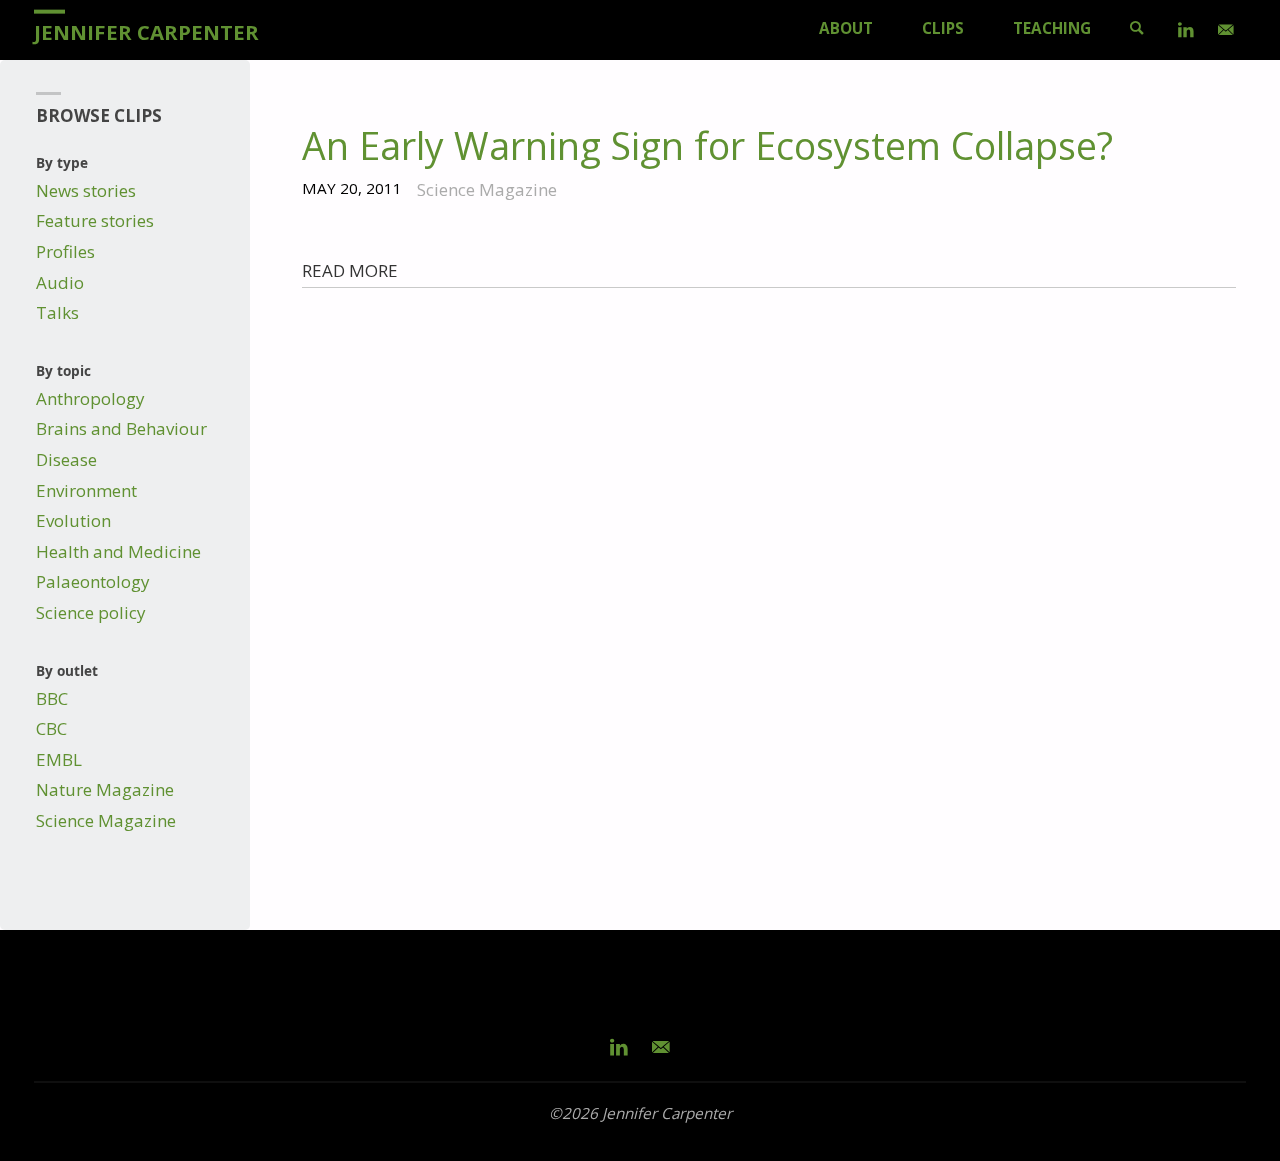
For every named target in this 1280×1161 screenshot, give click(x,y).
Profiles (65, 251)
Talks (57, 312)
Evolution (73, 520)
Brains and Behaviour (121, 428)
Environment (86, 490)
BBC (52, 698)
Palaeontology (93, 581)
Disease (66, 459)
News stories (86, 190)
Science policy (91, 612)
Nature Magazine (105, 789)
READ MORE (350, 270)
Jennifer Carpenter (146, 31)
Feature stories (95, 220)
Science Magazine (106, 820)
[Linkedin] (1186, 30)
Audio (60, 282)
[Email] (1226, 30)
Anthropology (90, 398)
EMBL (59, 759)
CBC (51, 728)
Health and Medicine (118, 551)
